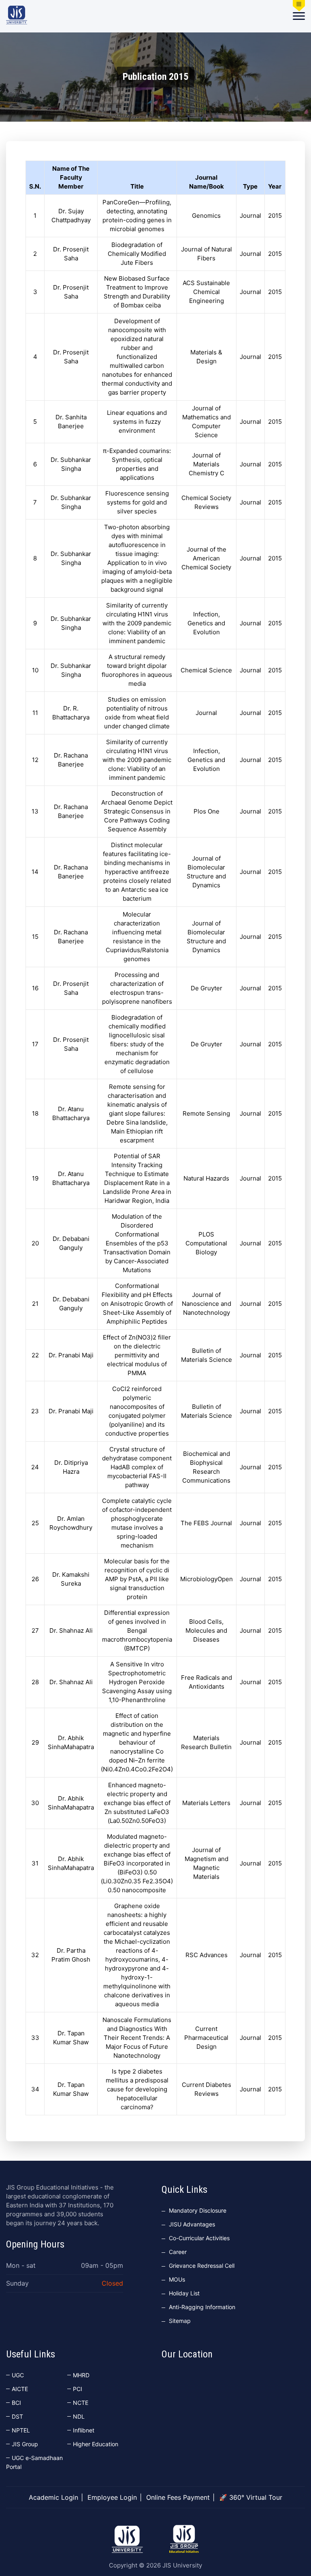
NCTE (81, 2403)
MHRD (81, 2375)
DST (17, 2416)
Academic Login (53, 2497)
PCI (78, 2389)
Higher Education (96, 2444)
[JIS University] (17, 15)
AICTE (20, 2389)
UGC (18, 2375)
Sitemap (180, 2321)
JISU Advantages (192, 2224)
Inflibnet (84, 2430)
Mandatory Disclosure (198, 2210)
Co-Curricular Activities (199, 2238)
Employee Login (112, 2497)
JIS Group (25, 2444)
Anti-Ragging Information (202, 2307)
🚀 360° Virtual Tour (251, 2497)
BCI (16, 2403)
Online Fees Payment (178, 2497)
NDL (79, 2416)
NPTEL (21, 2430)
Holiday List (184, 2293)
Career (178, 2252)
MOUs (177, 2279)
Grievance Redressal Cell (202, 2266)
